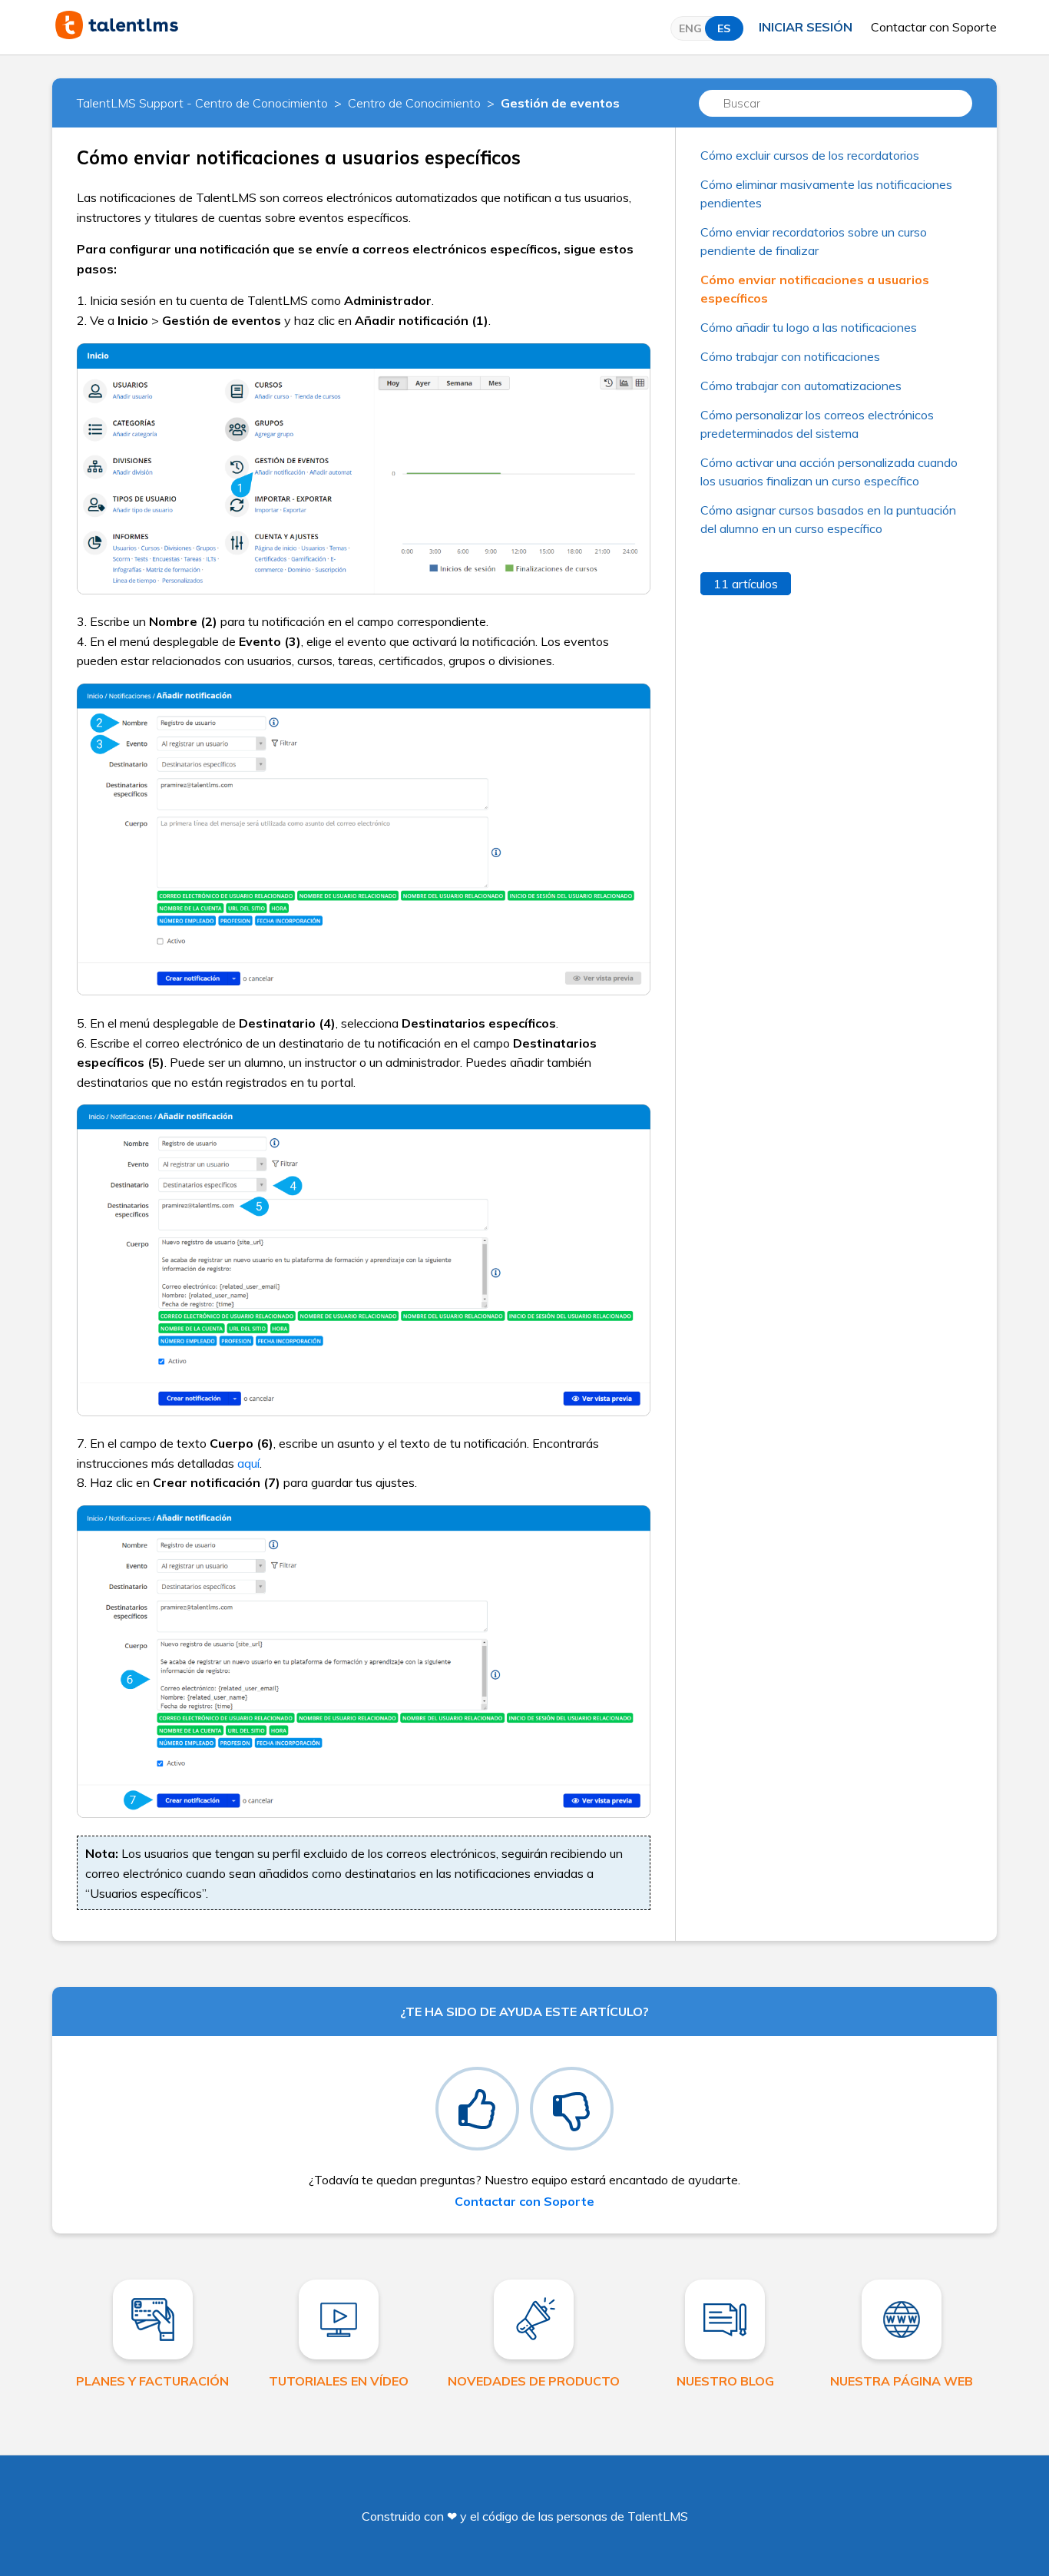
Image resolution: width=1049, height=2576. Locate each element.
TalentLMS (658, 2516)
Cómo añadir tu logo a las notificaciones (809, 327)
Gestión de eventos (560, 103)
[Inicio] (117, 35)
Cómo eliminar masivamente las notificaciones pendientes (826, 194)
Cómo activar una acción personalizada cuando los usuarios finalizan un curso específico (829, 472)
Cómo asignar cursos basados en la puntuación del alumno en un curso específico (828, 519)
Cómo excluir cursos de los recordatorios (810, 155)
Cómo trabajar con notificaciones (790, 356)
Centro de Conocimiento (414, 103)
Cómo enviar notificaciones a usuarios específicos (815, 289)
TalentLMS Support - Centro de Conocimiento (202, 103)
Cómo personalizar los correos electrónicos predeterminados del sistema (817, 424)
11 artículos (746, 584)
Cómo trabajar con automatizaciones (801, 386)
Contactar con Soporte (934, 27)
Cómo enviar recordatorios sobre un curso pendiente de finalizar (814, 241)
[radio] (477, 2109)
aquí (248, 1463)
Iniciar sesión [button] (806, 27)
